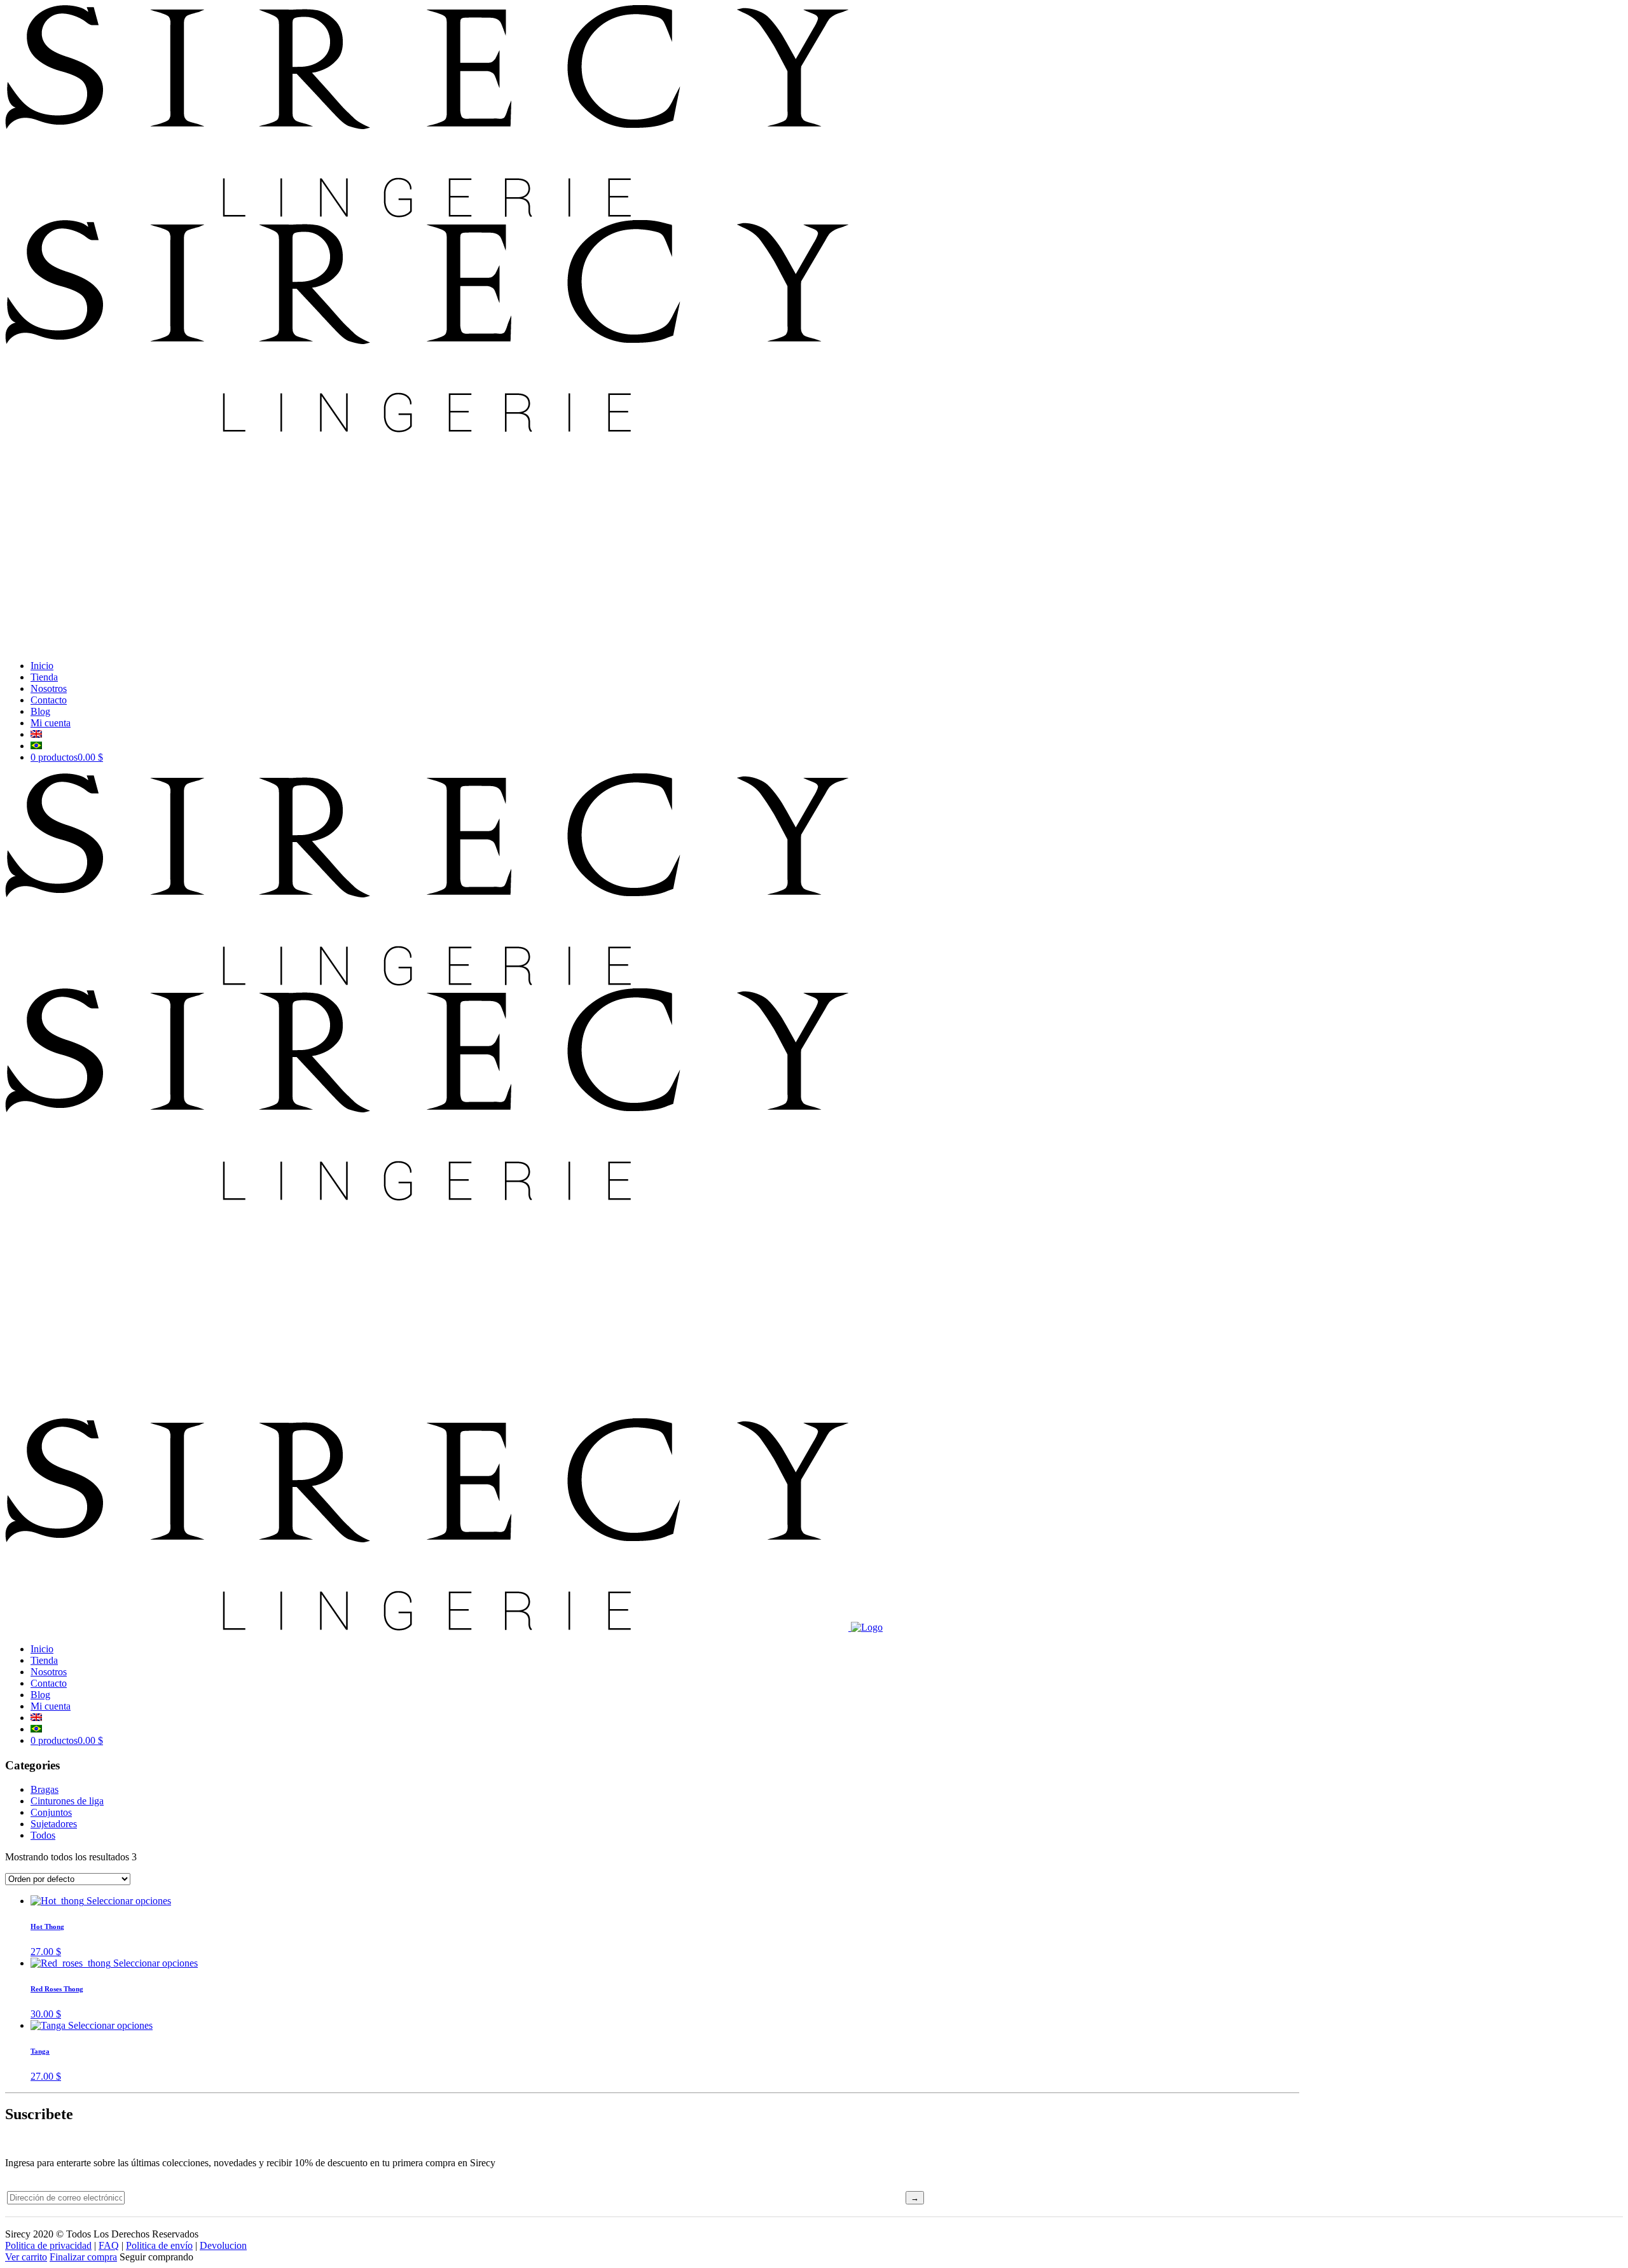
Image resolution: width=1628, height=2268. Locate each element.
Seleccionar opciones (129, 1901)
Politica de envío (159, 2245)
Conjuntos (51, 1812)
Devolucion (223, 2245)
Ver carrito (26, 2257)
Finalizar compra (83, 2257)
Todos (43, 1835)
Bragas (45, 1789)
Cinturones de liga (67, 1801)
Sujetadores (54, 1824)
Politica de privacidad (48, 2245)
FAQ (109, 2245)
